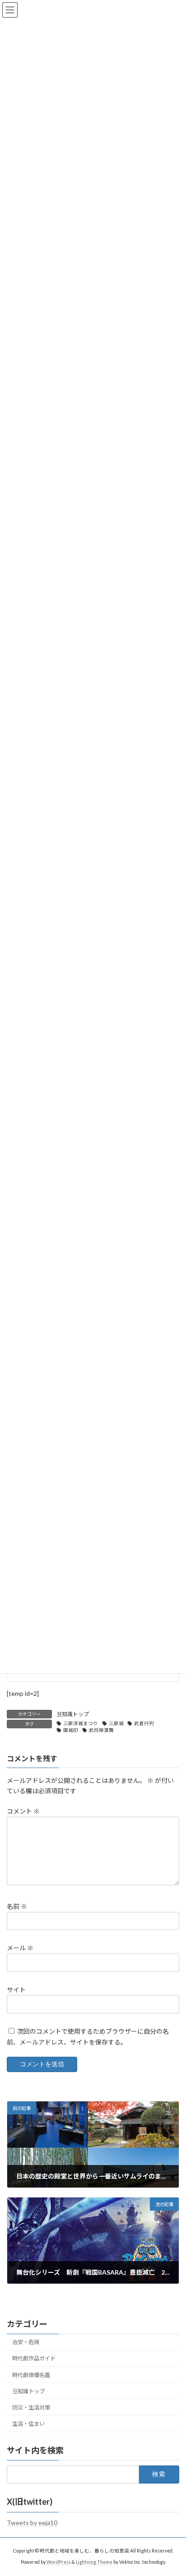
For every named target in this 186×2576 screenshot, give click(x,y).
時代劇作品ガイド (34, 2358)
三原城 (116, 1723)
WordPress (59, 2562)
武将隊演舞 (101, 1730)
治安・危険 (26, 2342)
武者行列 (144, 1723)
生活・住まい (28, 2424)
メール (20, 1948)
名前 (17, 1906)
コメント (23, 1812)
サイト (16, 1990)
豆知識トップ (73, 1714)
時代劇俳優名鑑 (31, 2375)
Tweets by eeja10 (32, 2523)
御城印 (71, 1730)
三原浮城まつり (81, 1723)
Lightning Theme (94, 2562)
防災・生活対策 (31, 2407)
